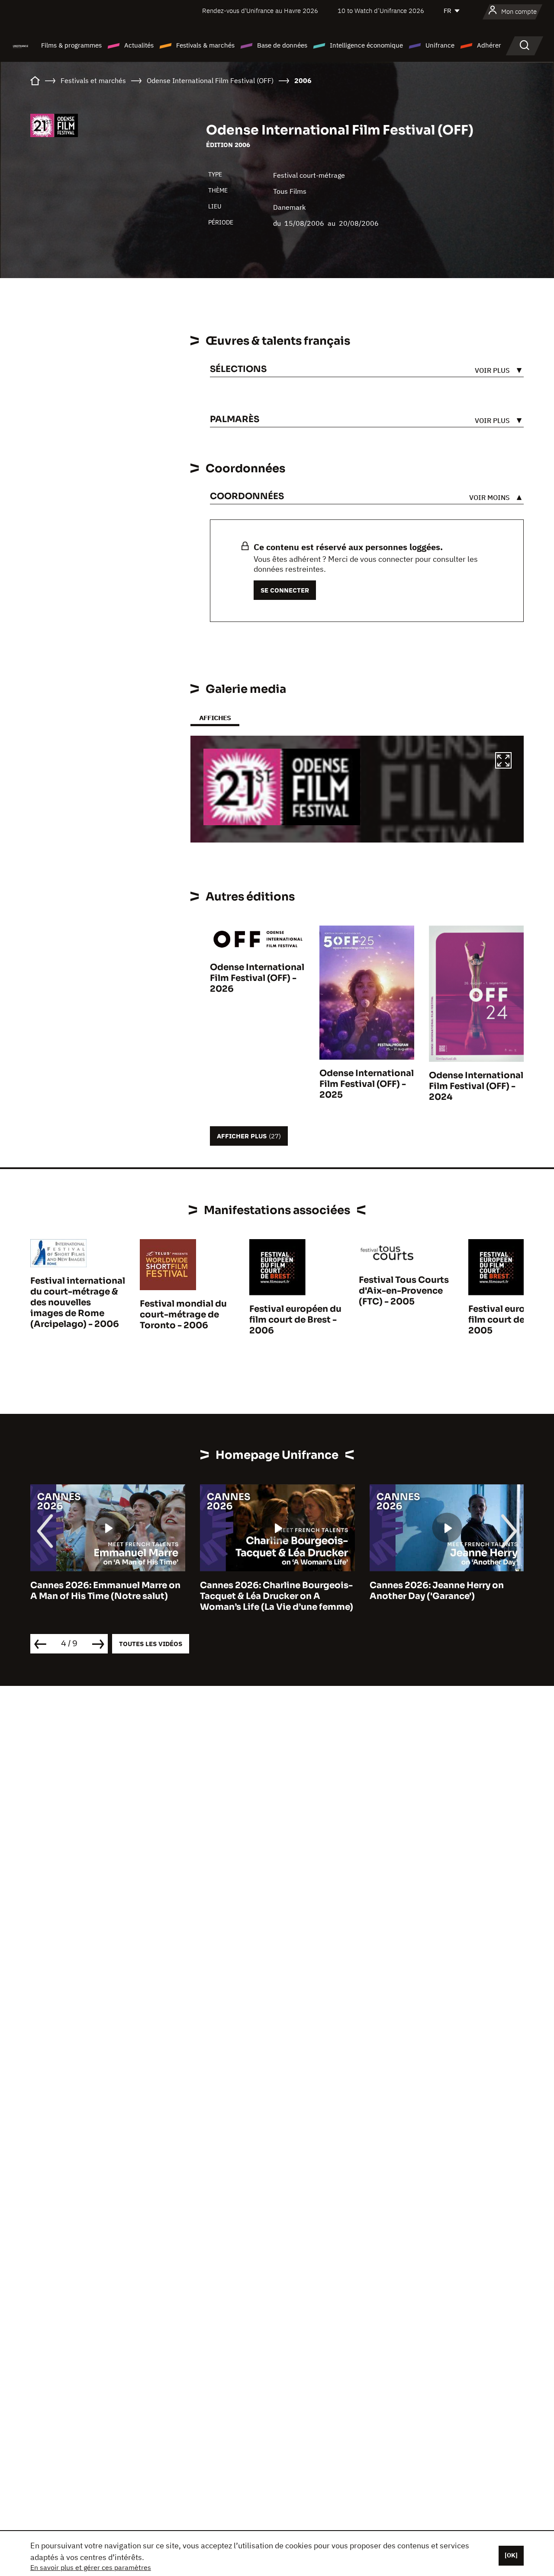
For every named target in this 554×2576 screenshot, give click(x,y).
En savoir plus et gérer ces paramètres (91, 2567)
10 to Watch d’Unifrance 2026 (381, 11)
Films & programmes (71, 45)
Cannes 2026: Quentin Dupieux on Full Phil (446, 1591)
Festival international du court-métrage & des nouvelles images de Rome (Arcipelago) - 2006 (78, 1302)
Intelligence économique (366, 45)
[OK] (511, 2555)
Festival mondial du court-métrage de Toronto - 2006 (183, 1315)
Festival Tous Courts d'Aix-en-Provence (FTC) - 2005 (404, 1291)
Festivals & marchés (205, 45)
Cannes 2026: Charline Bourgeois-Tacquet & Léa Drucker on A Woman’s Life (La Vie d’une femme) (107, 1596)
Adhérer (489, 45)
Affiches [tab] (215, 718)
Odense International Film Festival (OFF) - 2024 (476, 1086)
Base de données (282, 45)
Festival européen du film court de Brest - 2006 (295, 1320)
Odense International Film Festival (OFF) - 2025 (367, 1084)
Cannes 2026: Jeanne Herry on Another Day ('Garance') (267, 1591)
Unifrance (440, 45)
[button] (503, 762)
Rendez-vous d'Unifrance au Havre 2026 (260, 11)
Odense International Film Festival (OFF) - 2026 (257, 978)
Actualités (139, 45)
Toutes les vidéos (151, 1644)
